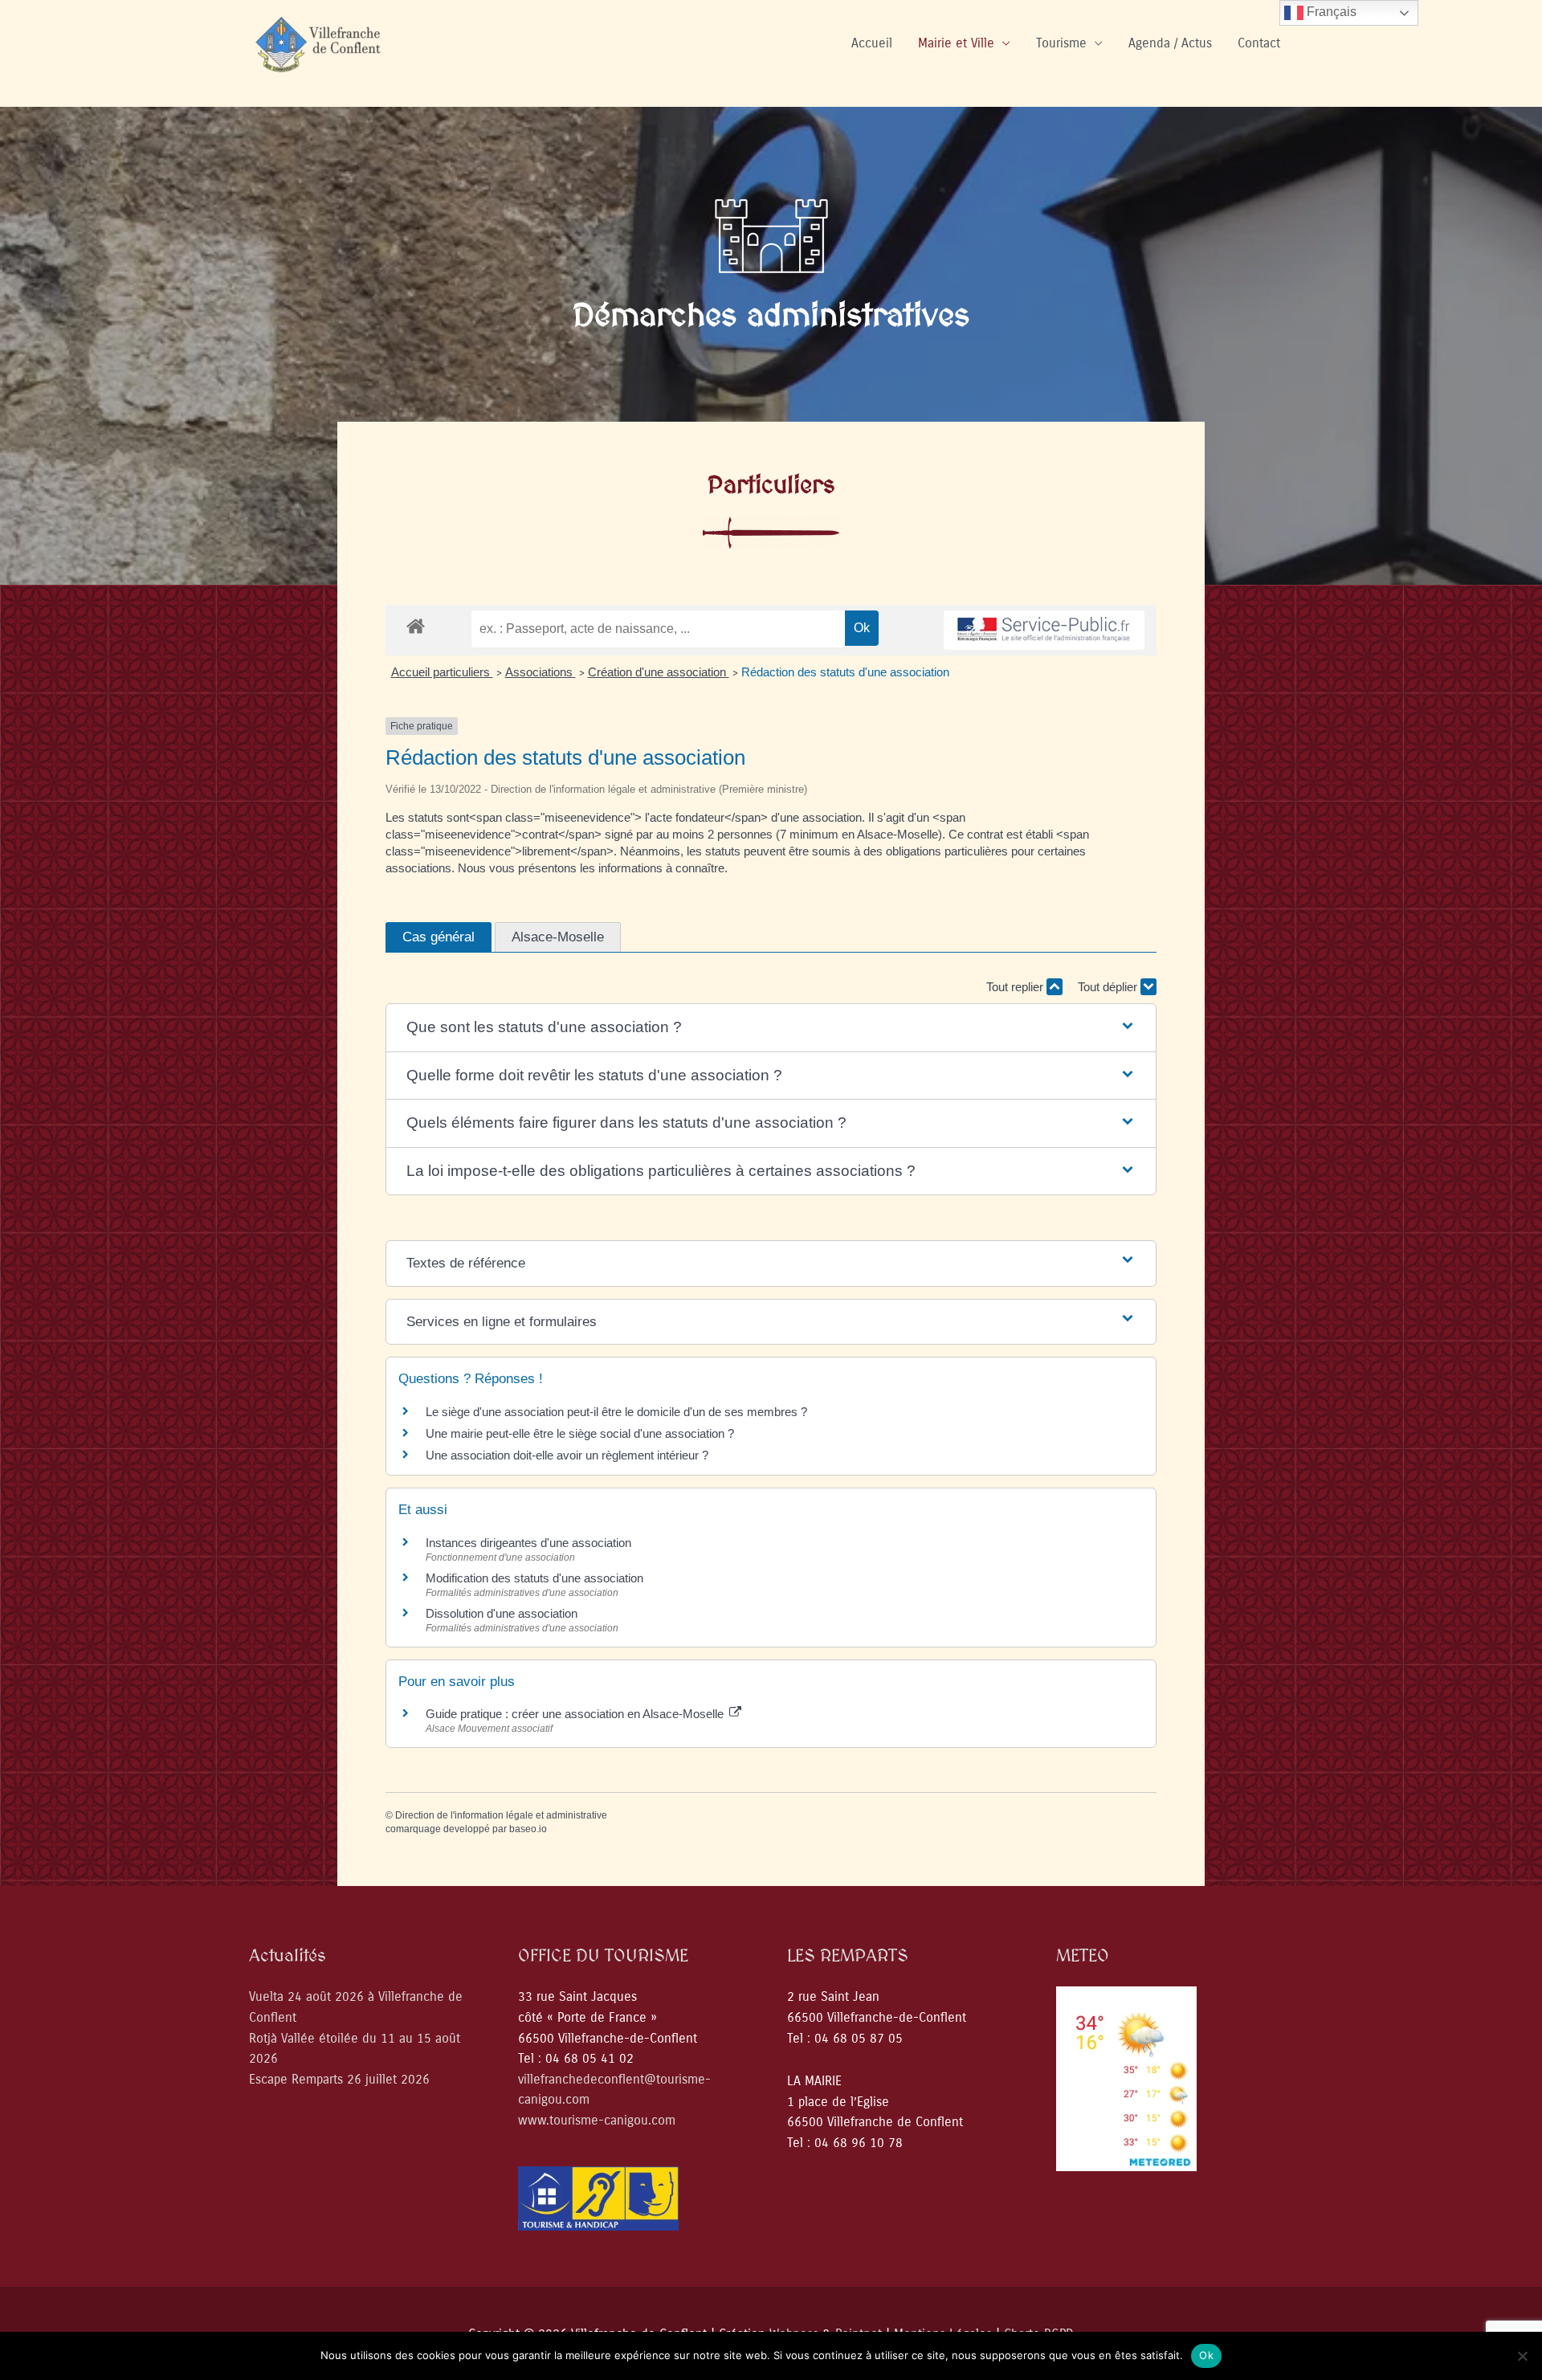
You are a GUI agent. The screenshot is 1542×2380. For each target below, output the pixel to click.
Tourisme (1061, 43)
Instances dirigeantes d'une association (528, 1543)
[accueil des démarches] (416, 625)
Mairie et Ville (956, 43)
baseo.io (528, 1829)
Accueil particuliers (442, 672)
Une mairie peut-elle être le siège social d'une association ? (580, 1433)
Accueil (872, 43)
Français (1330, 12)
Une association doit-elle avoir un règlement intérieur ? (567, 1455)
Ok (1206, 2355)
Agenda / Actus (1170, 43)
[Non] (1522, 2356)
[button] (771, 1028)
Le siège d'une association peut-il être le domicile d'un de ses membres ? (616, 1412)
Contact (1259, 43)
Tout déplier (1109, 987)
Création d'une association (659, 672)
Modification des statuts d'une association (534, 1578)
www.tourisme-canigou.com (597, 2120)
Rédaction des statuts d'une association (845, 672)
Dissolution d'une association (502, 1613)
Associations (541, 672)
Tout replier (1016, 987)
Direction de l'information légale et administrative (501, 1815)
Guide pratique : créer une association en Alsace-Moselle (576, 1714)
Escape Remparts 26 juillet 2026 (339, 2079)
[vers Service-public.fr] (1044, 630)
